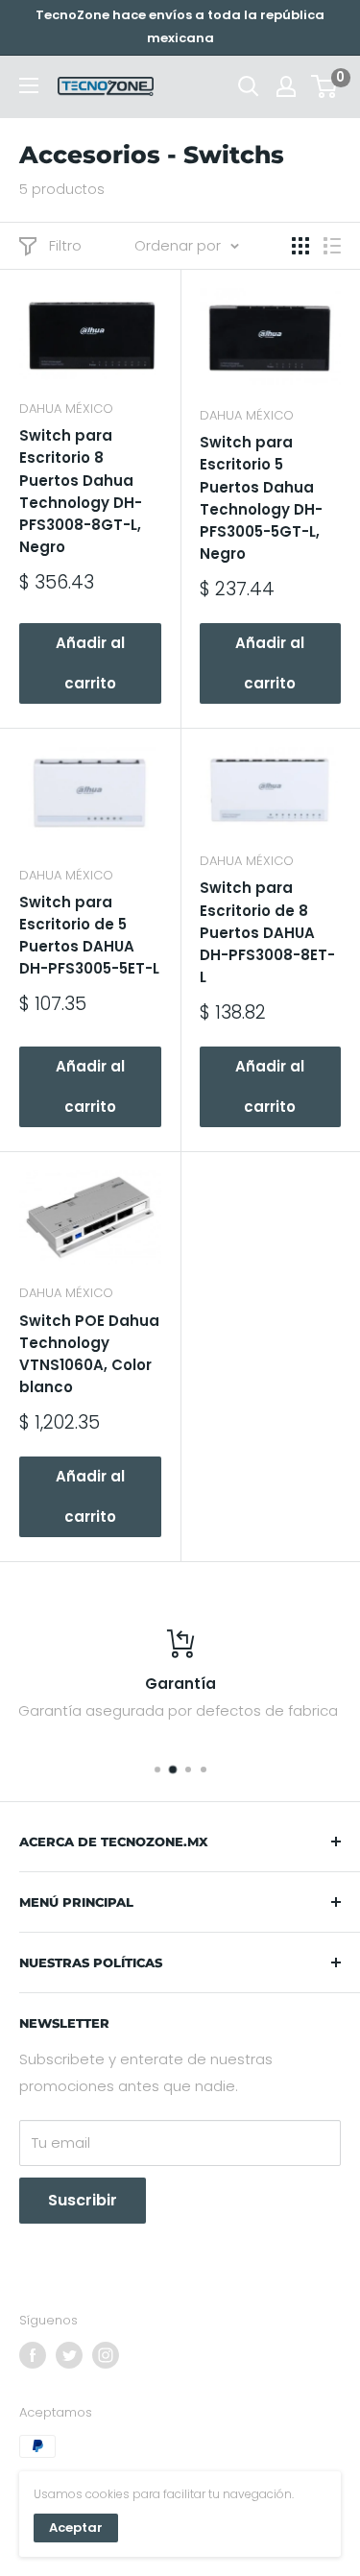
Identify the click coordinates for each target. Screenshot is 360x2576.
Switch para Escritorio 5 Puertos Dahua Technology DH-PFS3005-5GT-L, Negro (261, 498)
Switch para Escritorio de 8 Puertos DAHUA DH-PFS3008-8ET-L (267, 932)
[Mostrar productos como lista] (332, 246)
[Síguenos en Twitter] (69, 2355)
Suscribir (83, 2200)
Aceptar (76, 2528)
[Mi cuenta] (286, 86)
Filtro (65, 245)
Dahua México (66, 409)
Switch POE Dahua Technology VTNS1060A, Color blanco (89, 1354)
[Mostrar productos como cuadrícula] (300, 246)
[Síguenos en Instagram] (106, 2355)
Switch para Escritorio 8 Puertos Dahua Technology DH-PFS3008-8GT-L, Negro (81, 491)
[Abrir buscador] (249, 86)
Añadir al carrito (90, 663)
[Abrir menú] (29, 85)
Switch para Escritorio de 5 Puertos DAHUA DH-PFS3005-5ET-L (89, 936)
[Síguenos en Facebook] (33, 2355)
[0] (325, 86)
